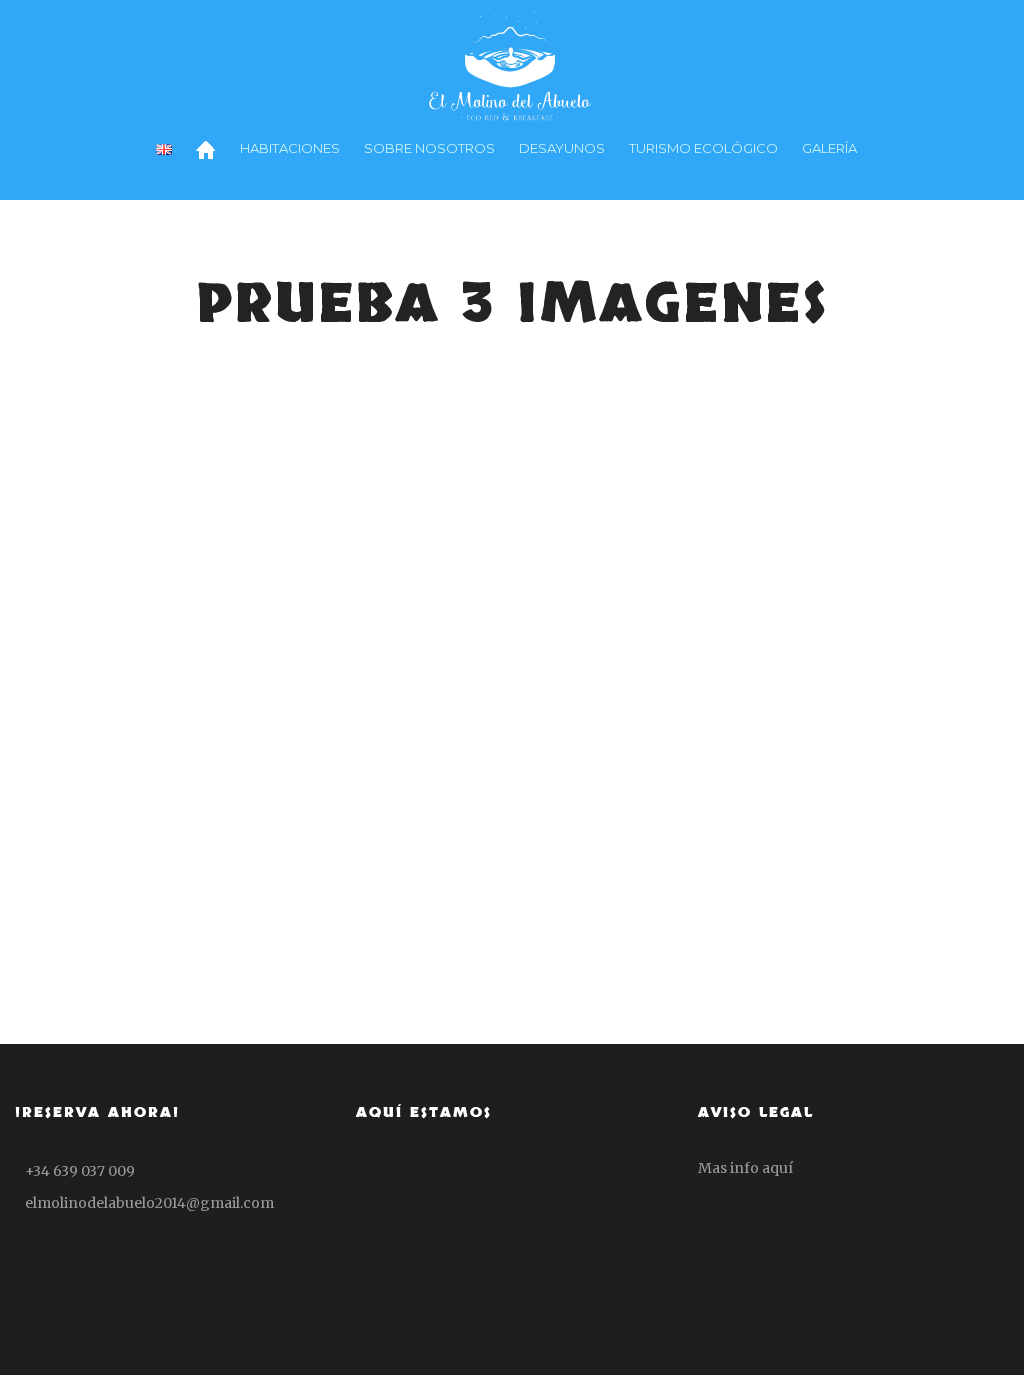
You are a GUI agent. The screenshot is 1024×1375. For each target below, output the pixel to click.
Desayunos (562, 148)
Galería (829, 148)
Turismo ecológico (703, 148)
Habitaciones (290, 148)
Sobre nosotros (429, 148)
